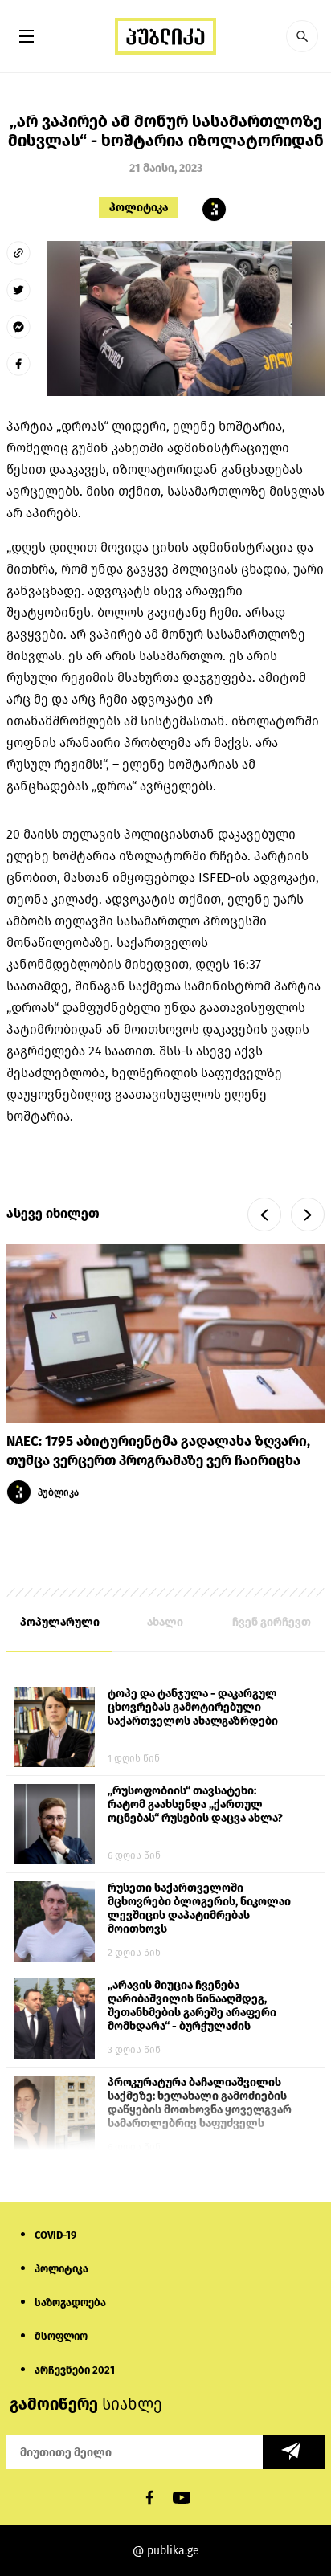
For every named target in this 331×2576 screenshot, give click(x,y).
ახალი (165, 1622)
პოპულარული (60, 1622)
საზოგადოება (70, 2302)
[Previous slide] (264, 1215)
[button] (302, 36)
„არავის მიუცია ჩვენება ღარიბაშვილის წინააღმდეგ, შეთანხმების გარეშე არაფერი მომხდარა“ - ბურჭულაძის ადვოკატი (192, 2007)
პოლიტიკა (139, 208)
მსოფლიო (61, 2336)
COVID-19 (55, 2235)
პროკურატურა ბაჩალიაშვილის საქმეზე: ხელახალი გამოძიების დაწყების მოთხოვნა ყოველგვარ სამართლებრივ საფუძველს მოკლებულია (200, 2104)
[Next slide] (308, 1215)
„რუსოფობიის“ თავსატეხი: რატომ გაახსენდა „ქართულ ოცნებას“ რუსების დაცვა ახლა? (195, 1804)
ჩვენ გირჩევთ (272, 1622)
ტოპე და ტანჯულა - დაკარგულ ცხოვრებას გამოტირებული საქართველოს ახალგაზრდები (193, 1707)
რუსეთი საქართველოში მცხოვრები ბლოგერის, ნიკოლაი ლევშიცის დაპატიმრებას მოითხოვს (199, 1909)
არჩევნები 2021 (75, 2370)
